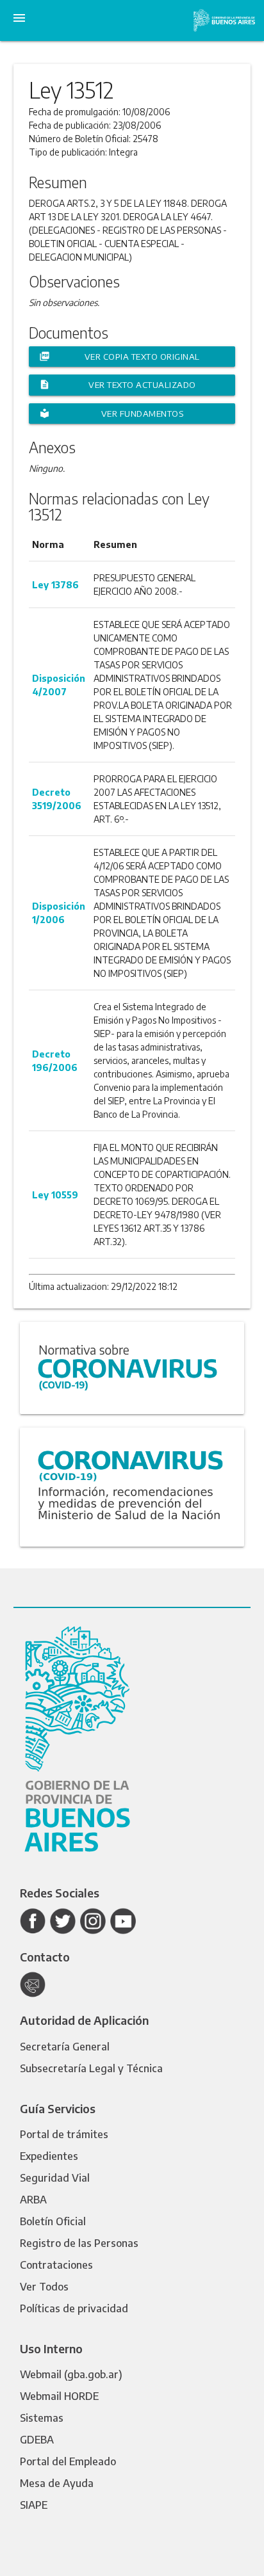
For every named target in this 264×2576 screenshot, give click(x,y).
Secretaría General (65, 2047)
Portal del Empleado (68, 2461)
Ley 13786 (55, 585)
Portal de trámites (64, 2134)
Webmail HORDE (59, 2396)
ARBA (33, 2200)
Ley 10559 (55, 1195)
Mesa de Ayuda (57, 2483)
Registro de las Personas (79, 2243)
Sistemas (42, 2418)
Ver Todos (44, 2287)
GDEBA (37, 2440)
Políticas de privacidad (74, 2308)
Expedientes (49, 2156)
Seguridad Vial (55, 2178)
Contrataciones (56, 2265)
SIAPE (34, 2505)
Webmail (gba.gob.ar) (71, 2374)
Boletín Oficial (53, 2221)
